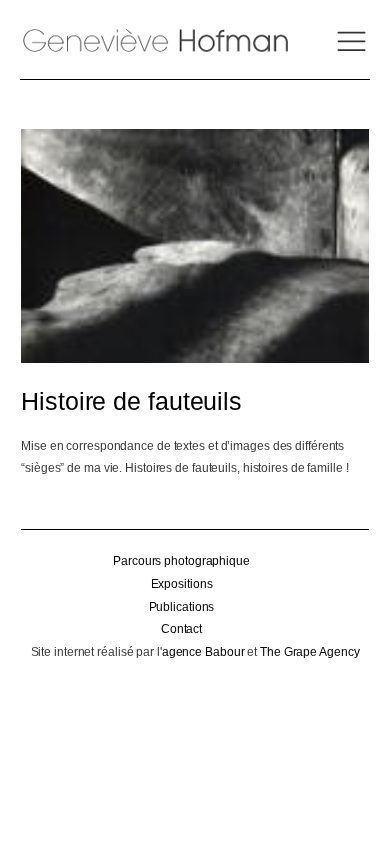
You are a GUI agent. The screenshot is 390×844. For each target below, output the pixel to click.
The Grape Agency (309, 652)
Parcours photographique (181, 561)
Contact (181, 629)
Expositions (182, 584)
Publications (182, 607)
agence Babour (203, 652)
